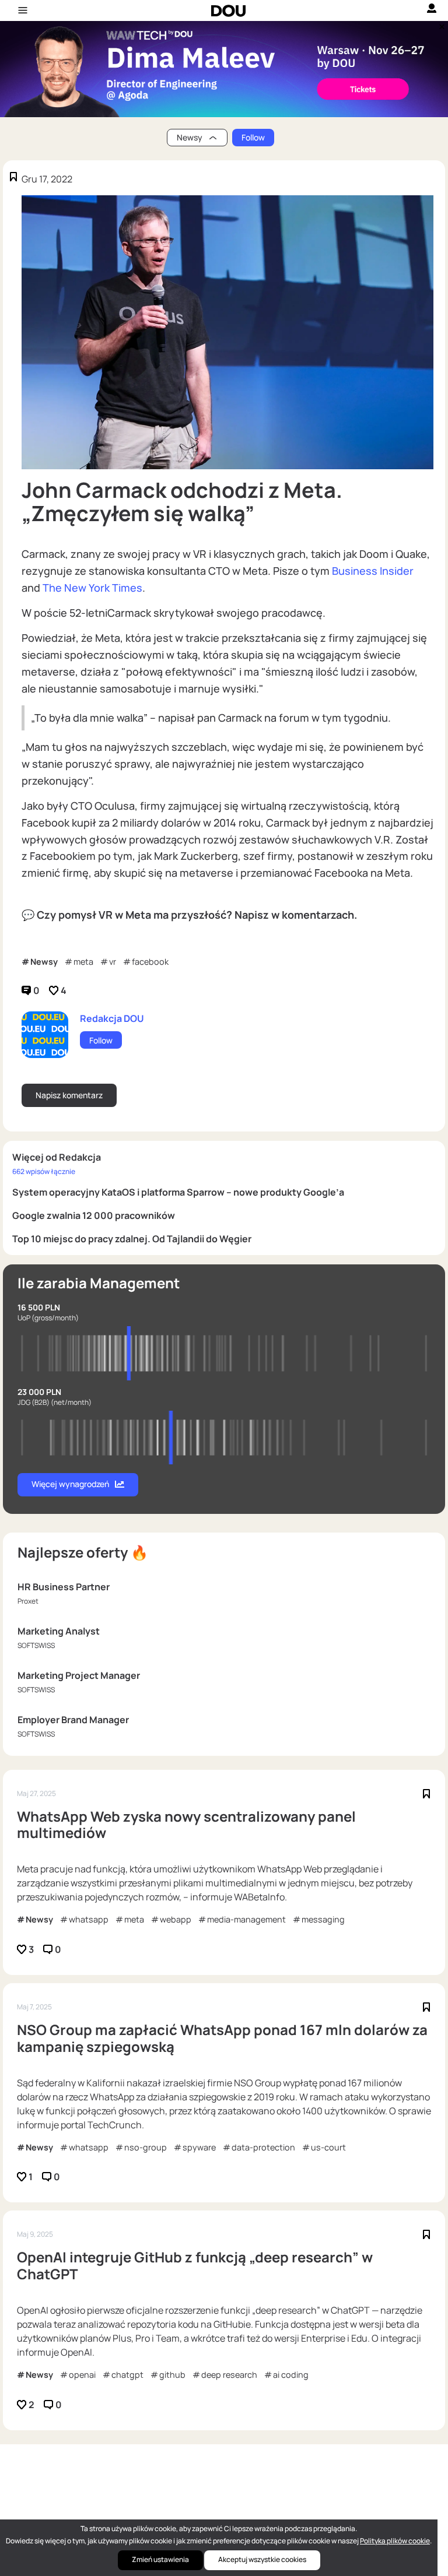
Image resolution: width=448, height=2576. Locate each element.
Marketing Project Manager (79, 1675)
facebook (150, 962)
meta (83, 962)
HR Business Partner (64, 1587)
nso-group (146, 2147)
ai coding (291, 2375)
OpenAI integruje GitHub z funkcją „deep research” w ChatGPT (195, 2266)
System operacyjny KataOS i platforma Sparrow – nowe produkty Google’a (178, 1192)
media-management (246, 1919)
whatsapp (89, 1919)
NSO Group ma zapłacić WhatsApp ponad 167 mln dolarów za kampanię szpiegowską (222, 2039)
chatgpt (127, 2375)
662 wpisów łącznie (44, 1171)
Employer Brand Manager (73, 1720)
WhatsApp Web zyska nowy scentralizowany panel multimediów (186, 1825)
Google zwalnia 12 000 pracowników (94, 1215)
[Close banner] (440, 24)
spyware (199, 2147)
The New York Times (92, 588)
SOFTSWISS (36, 1645)
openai (82, 2375)
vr (113, 962)
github (172, 2375)
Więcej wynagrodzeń (70, 1484)
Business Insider (373, 571)
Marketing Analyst (59, 1631)
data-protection (263, 2147)
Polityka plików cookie (395, 2541)
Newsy (44, 962)
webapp (176, 1919)
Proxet (28, 1601)
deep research (229, 2375)
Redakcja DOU (112, 1018)
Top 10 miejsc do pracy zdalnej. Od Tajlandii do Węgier (132, 1239)
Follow (253, 137)
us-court (328, 2147)
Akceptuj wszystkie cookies (262, 2559)
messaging (323, 1919)
